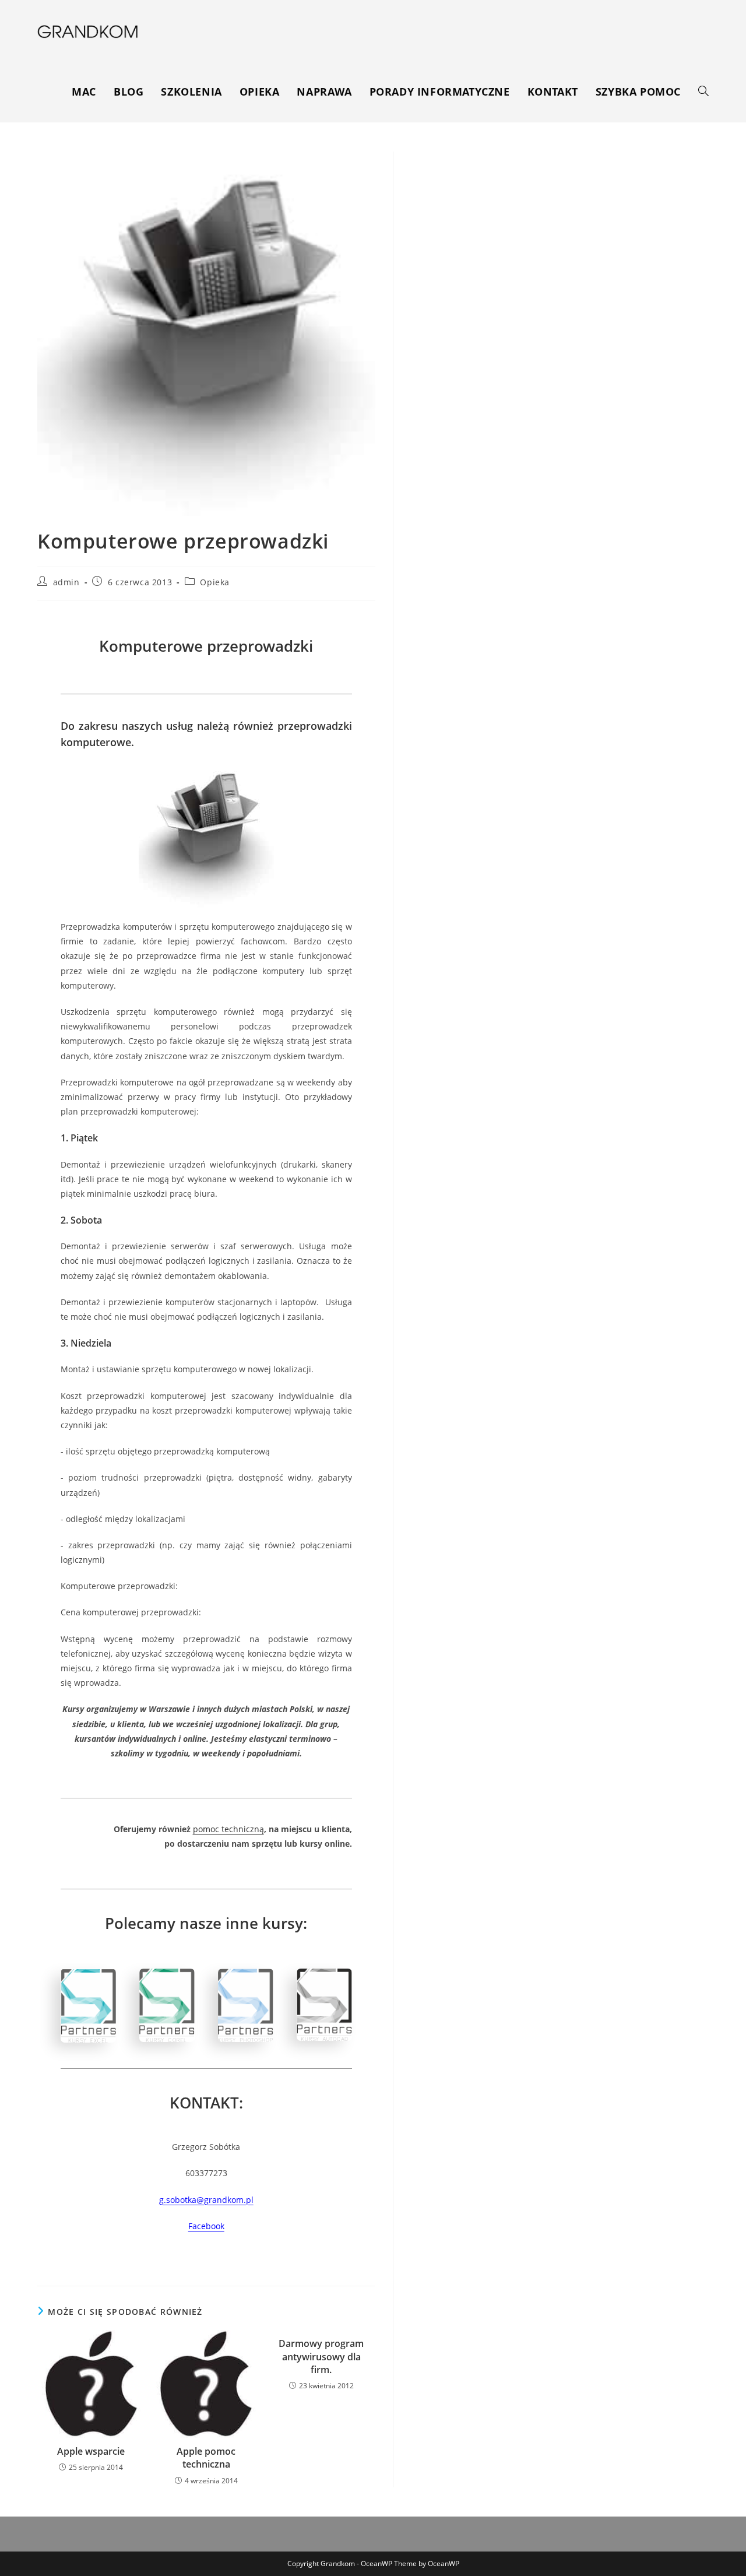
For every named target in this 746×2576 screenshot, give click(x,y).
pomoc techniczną (228, 1829)
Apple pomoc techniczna (206, 2458)
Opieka (215, 582)
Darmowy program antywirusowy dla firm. (321, 2357)
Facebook (206, 2226)
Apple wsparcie (91, 2451)
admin (66, 582)
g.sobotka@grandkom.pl (206, 2200)
